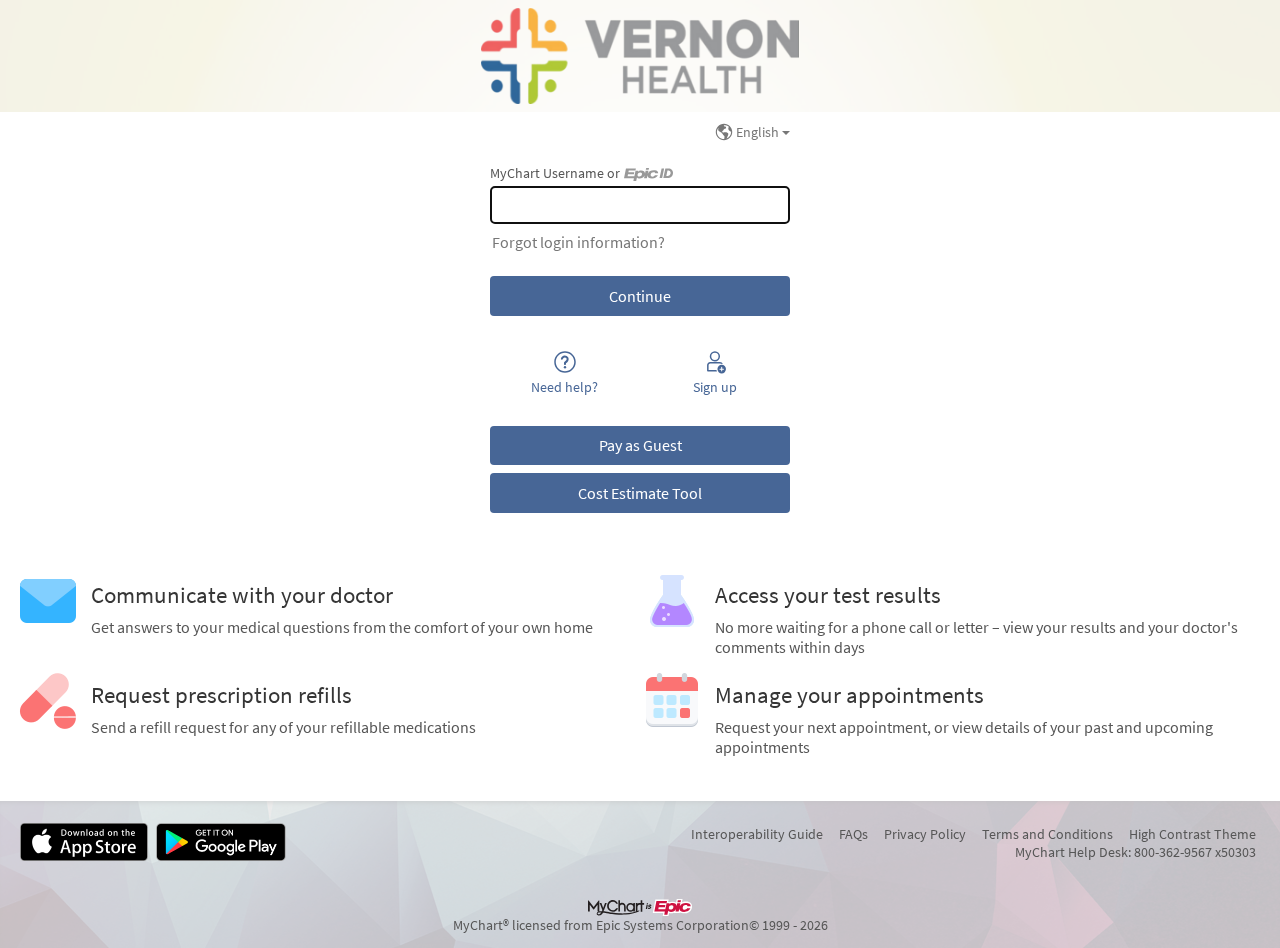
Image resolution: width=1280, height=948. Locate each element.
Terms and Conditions (1047, 834)
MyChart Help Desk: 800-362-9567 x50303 (1135, 852)
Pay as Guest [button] (640, 445)
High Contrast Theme (1192, 834)
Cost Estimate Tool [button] (640, 493)
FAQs (853, 834)
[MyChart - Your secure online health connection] (640, 56)
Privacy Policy (925, 834)
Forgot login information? (578, 242)
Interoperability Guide (757, 834)
